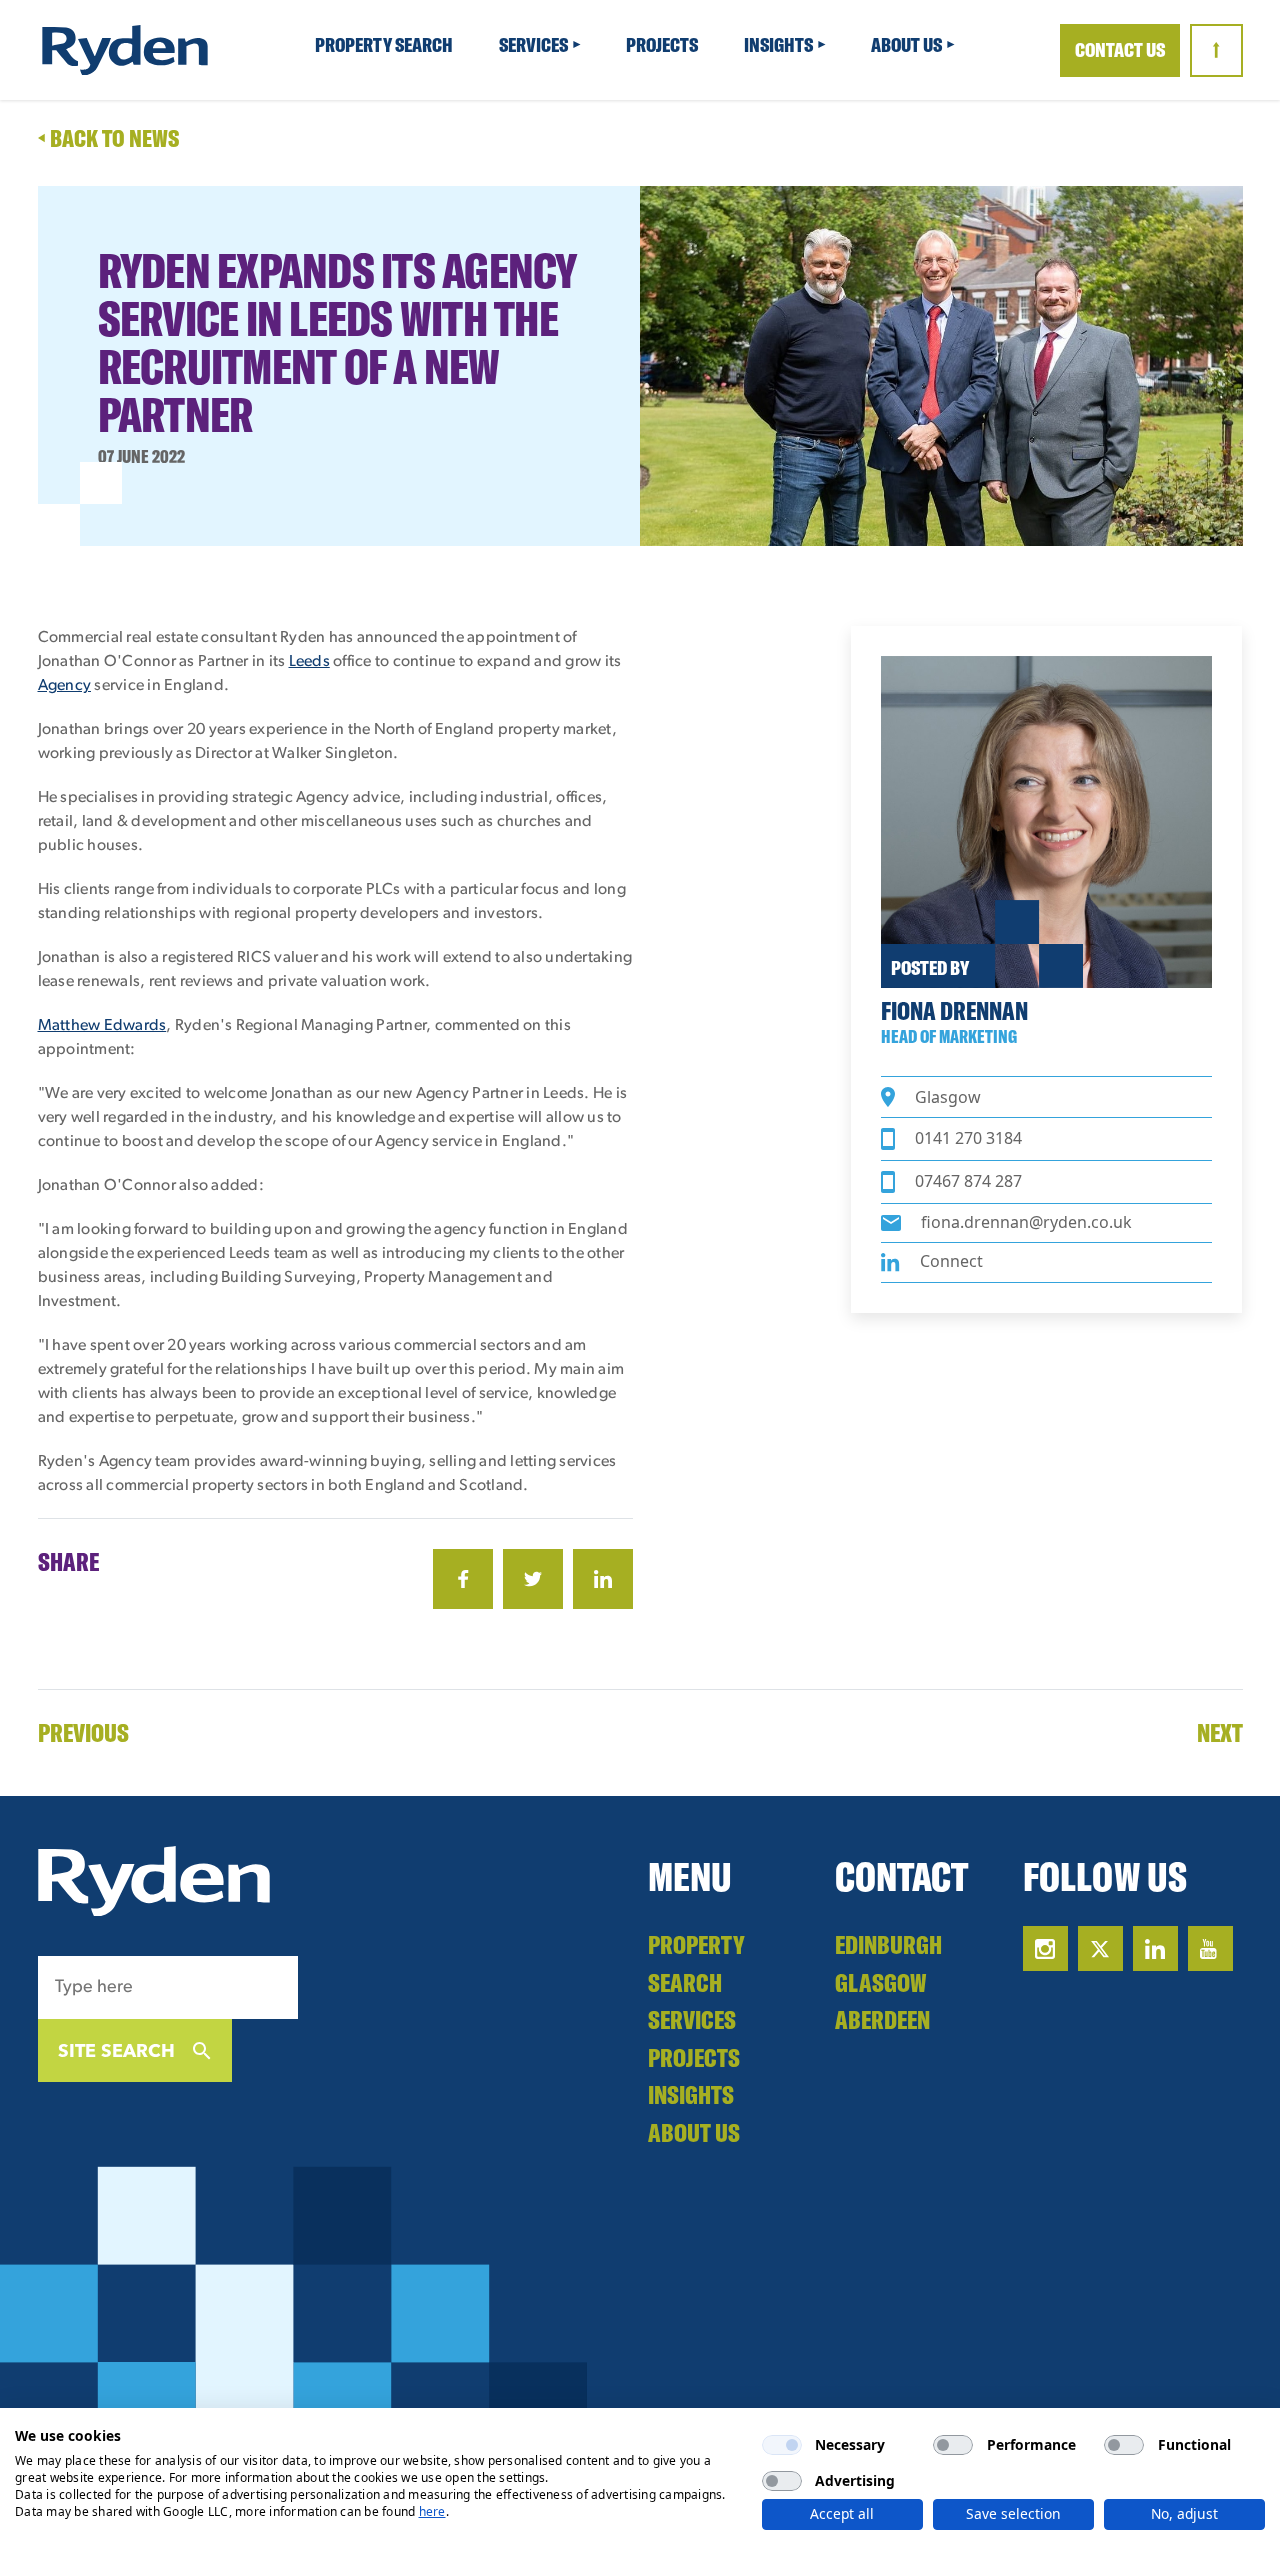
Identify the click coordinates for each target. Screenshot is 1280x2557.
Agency (65, 686)
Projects (663, 44)
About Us (908, 44)
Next (1220, 1732)
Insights (780, 44)
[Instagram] (1045, 1948)
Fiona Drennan (954, 1010)
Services (535, 44)
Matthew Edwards (102, 1026)
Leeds (309, 662)
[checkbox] (782, 2445)
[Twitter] (533, 1579)
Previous (83, 1732)
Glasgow (881, 1982)
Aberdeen (882, 2019)
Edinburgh (888, 1944)
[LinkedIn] (603, 1579)
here (432, 2511)
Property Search (385, 44)
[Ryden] (125, 50)
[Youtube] (1210, 1948)
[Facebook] (463, 1579)
